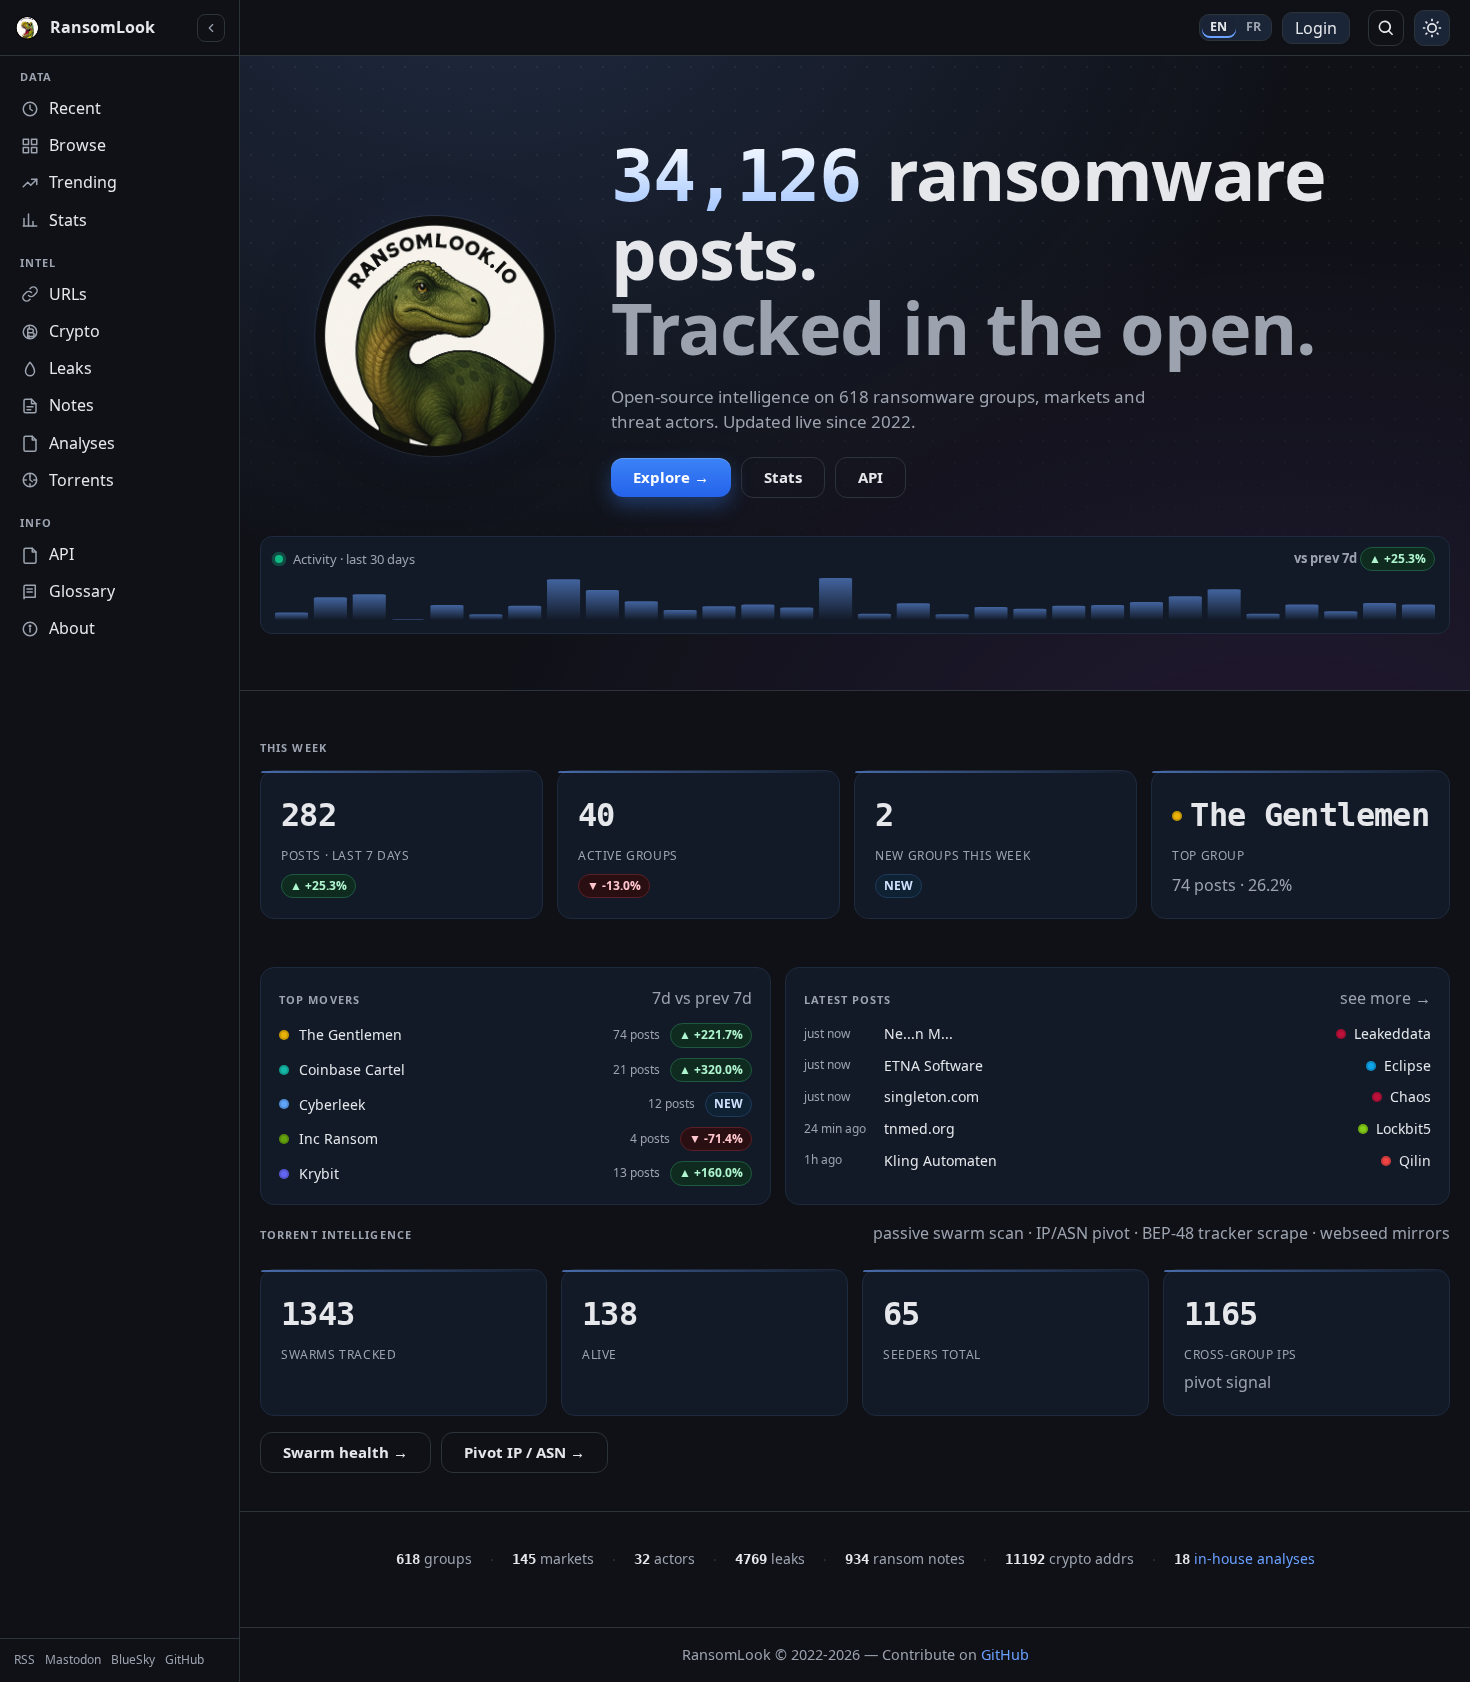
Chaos (1410, 1096)
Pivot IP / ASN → (524, 1452)
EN (1219, 26)
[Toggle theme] (1432, 28)
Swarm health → (345, 1452)
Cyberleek (332, 1104)
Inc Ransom (338, 1138)
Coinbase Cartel (352, 1069)
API (870, 477)
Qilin (1415, 1160)
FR (1254, 26)
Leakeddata (1392, 1033)
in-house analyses (1244, 1558)
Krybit (319, 1173)
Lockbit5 (1403, 1128)
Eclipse (1407, 1065)
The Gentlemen (350, 1034)
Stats (783, 477)
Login (1316, 28)
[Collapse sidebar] (211, 28)
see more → (1385, 998)
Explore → (671, 477)
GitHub (1005, 1654)
